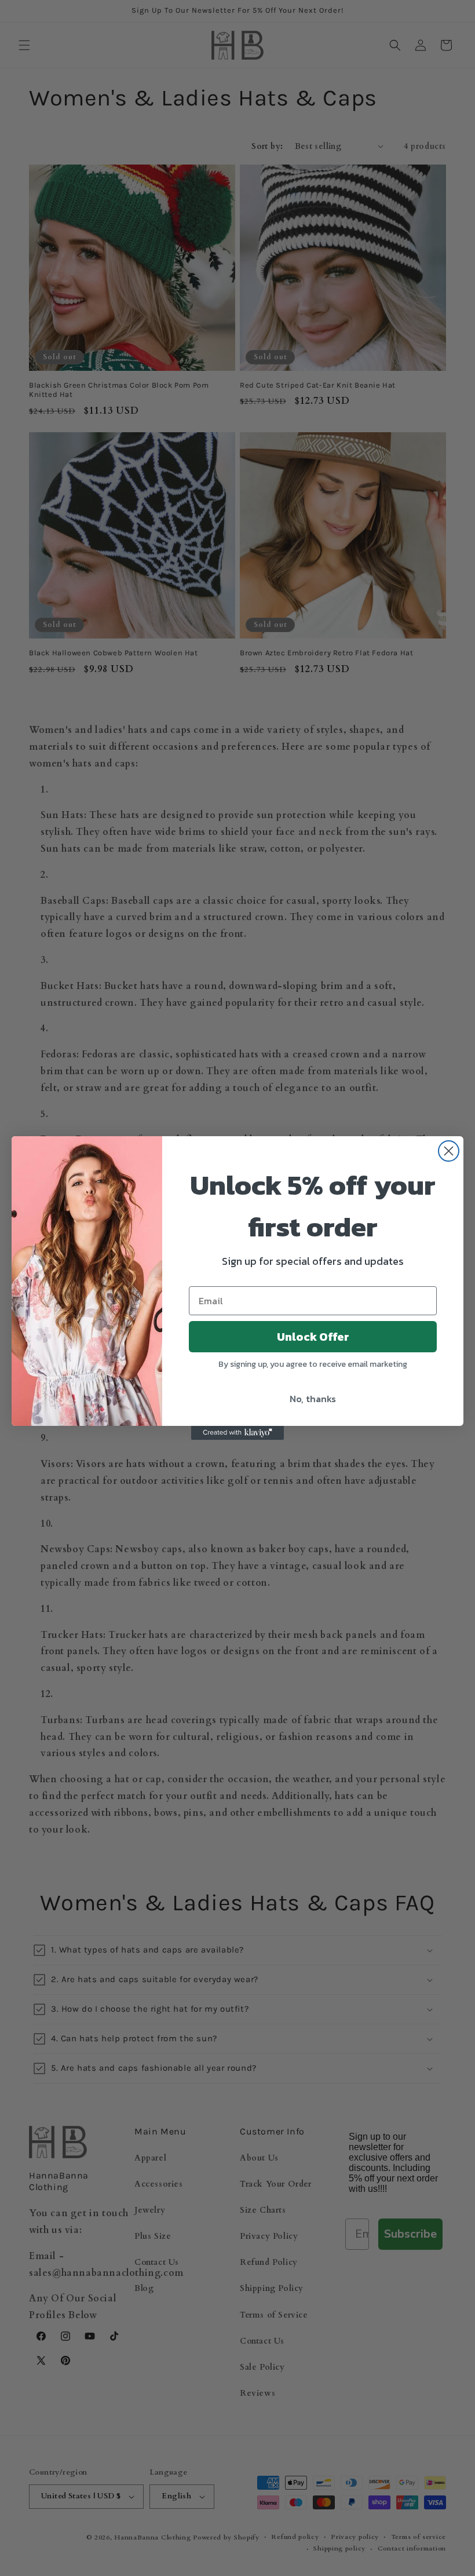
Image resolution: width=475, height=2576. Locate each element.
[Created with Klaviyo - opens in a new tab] (237, 1433)
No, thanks (313, 1399)
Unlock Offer (313, 1337)
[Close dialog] (449, 1151)
